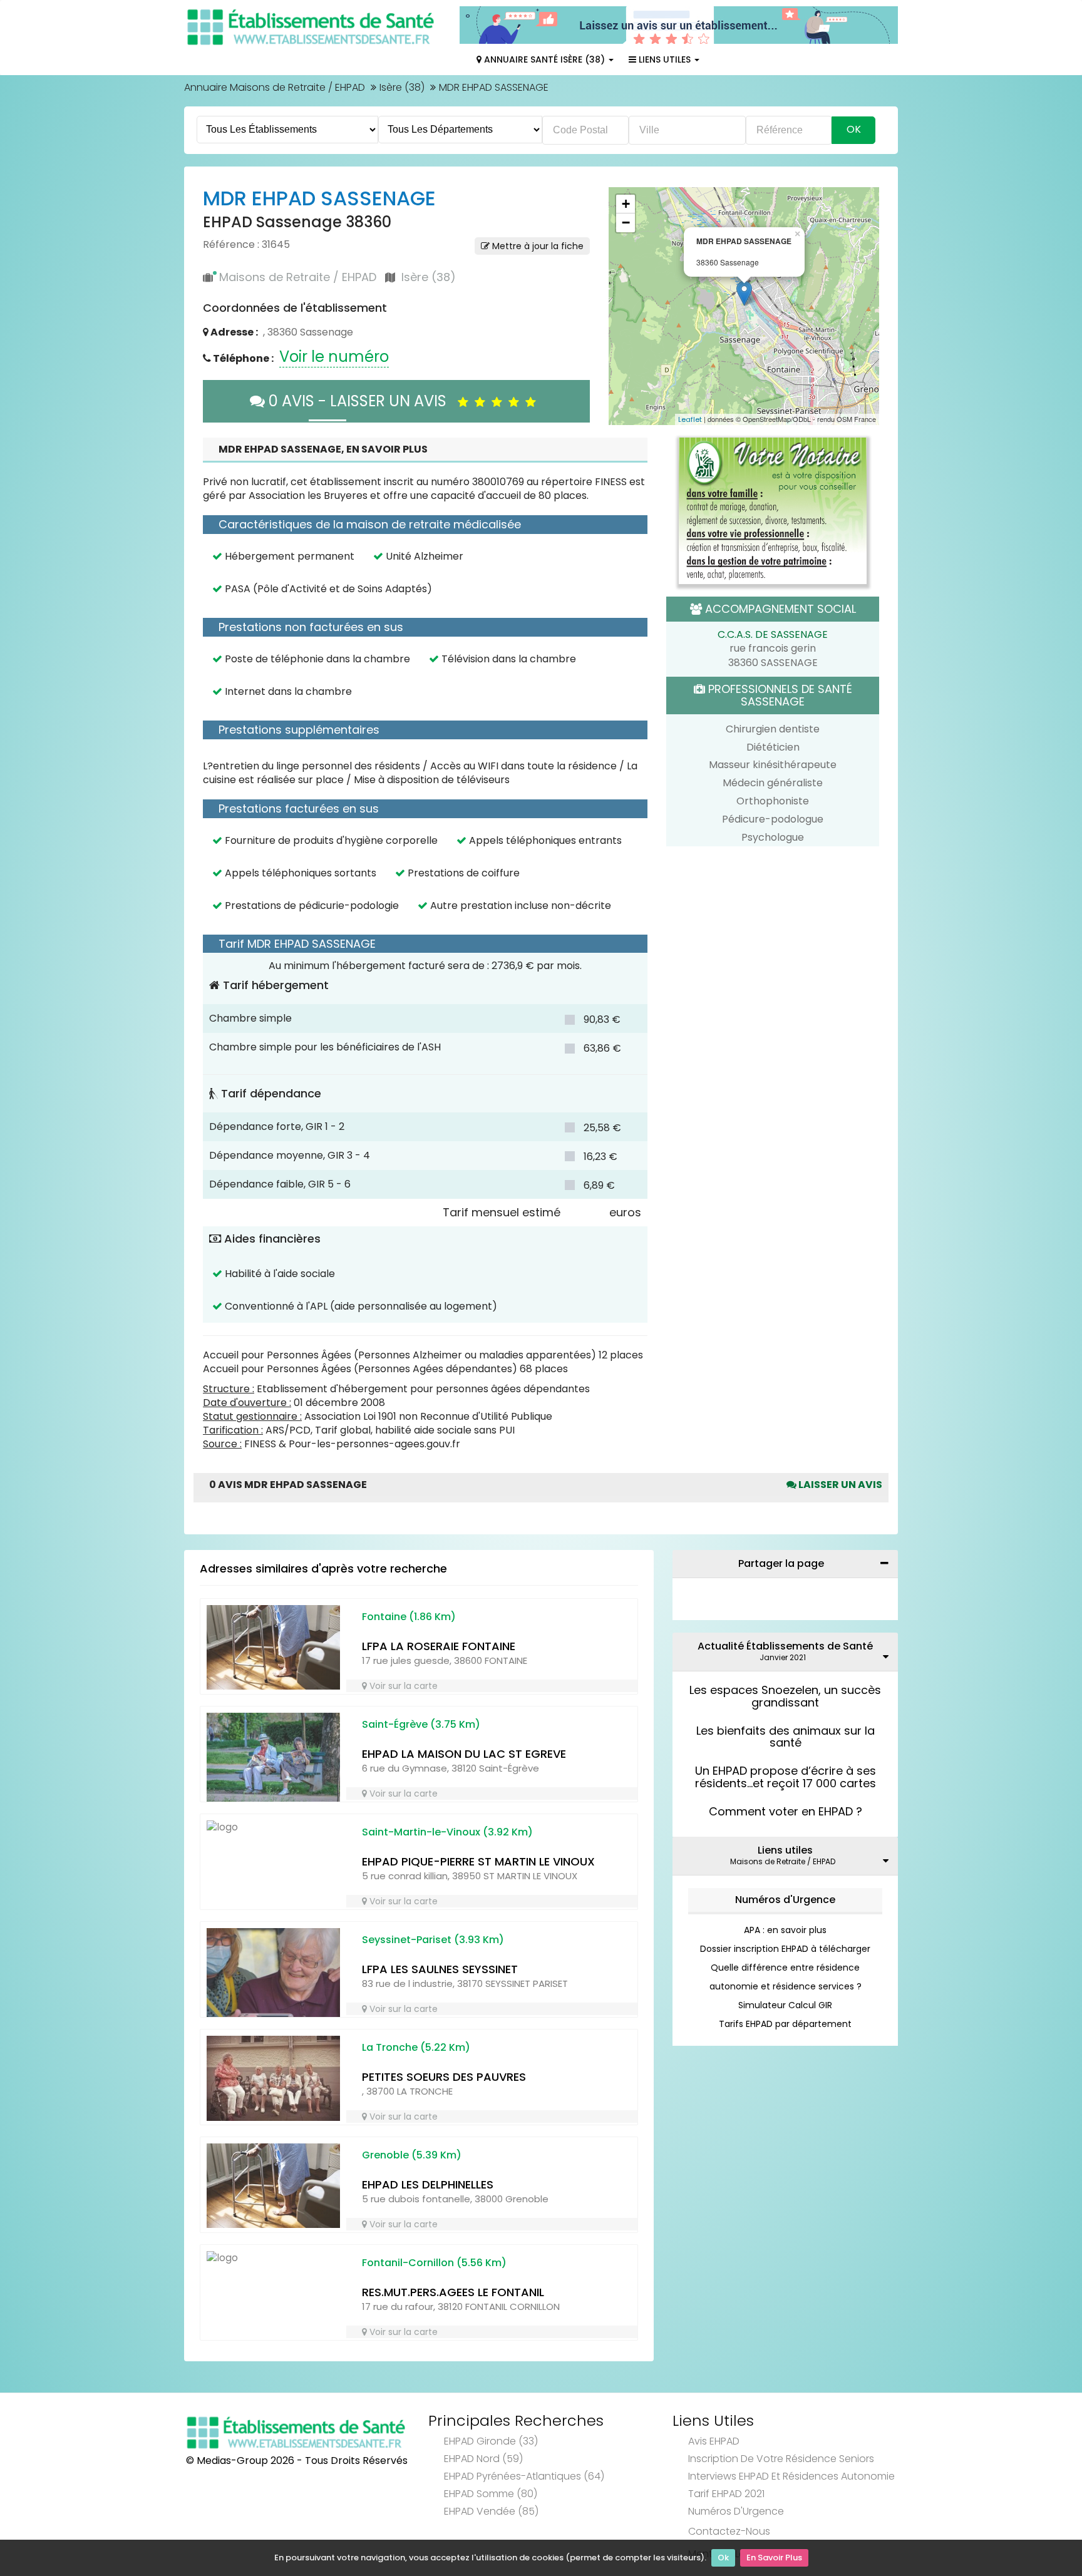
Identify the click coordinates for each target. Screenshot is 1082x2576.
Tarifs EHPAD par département (785, 2024)
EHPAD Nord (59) (483, 2459)
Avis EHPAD (714, 2441)
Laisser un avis (839, 1485)
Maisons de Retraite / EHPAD (298, 277)
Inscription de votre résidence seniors (781, 2459)
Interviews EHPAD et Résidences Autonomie (791, 2476)
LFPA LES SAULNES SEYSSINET (440, 1969)
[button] (624, 306)
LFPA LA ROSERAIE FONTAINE (439, 1646)
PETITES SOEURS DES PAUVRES (444, 2077)
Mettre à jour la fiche (537, 246)
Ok (723, 2558)
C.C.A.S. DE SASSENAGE (773, 634)
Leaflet (690, 419)
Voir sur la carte (402, 1686)
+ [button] (626, 204)
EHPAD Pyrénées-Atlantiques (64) (524, 2476)
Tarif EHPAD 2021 (726, 2494)
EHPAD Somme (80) (491, 2494)
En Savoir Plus (774, 2558)
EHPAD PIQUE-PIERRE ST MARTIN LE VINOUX (478, 1861)
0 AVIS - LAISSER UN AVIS (361, 401)
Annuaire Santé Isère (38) (544, 59)
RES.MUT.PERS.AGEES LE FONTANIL (453, 2292)
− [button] (626, 223)
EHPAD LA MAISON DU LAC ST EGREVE (464, 1754)
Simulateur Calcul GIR (785, 2005)
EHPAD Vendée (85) (491, 2511)
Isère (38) (402, 87)
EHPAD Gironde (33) (491, 2441)
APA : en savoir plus (785, 1930)
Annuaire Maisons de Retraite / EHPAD (275, 87)
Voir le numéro (334, 357)
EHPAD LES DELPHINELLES (428, 2184)
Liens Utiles (665, 59)
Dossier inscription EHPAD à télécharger (785, 1949)
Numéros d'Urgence (785, 1900)
